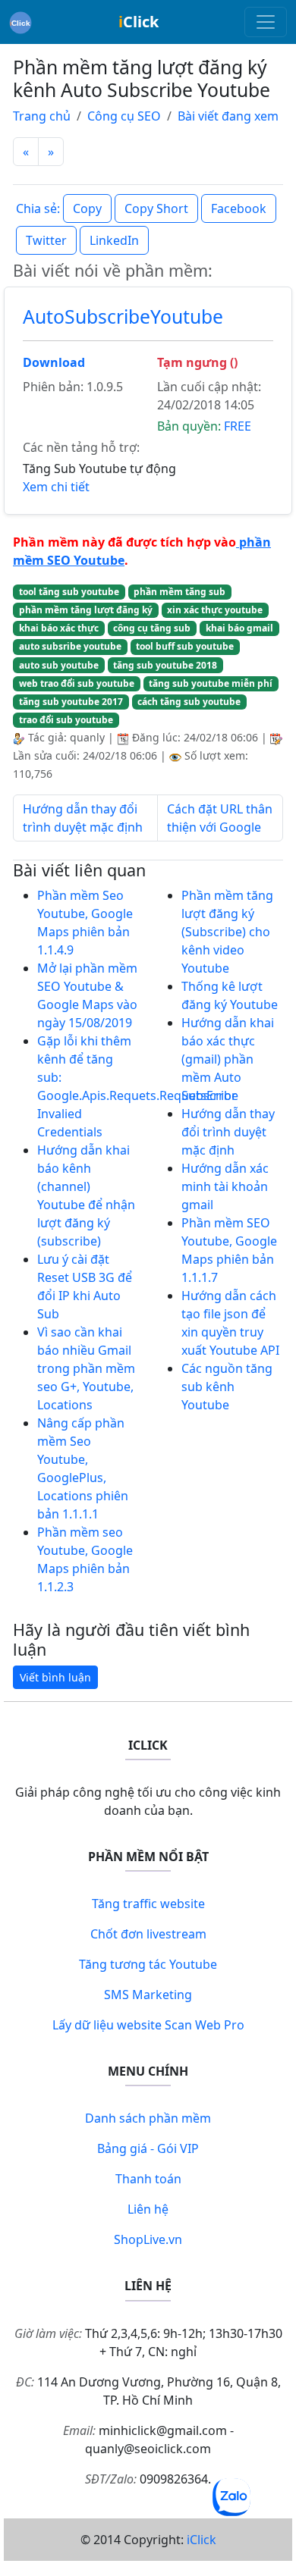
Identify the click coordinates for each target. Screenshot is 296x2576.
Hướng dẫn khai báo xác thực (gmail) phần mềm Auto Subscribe (228, 1059)
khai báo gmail (239, 628)
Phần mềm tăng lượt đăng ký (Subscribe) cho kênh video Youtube (227, 932)
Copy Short (156, 208)
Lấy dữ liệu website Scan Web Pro (148, 2025)
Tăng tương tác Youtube (148, 1964)
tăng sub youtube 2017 (71, 702)
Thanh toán (148, 2179)
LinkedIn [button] (114, 240)
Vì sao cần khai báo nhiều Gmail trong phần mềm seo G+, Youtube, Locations (86, 1368)
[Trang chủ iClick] (20, 22)
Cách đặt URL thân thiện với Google (220, 818)
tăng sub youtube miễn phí (211, 683)
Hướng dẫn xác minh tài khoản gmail (225, 1186)
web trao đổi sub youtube (77, 683)
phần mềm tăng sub (179, 592)
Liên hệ (148, 2209)
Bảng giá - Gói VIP (148, 2148)
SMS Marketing (148, 1995)
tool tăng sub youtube (69, 592)
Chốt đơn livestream (148, 1934)
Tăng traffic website (148, 1904)
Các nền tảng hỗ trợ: (81, 447)
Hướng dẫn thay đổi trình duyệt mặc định (83, 818)
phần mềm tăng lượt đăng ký (86, 610)
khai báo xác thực (59, 628)
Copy (87, 208)
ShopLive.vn (148, 2239)
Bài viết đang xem (228, 116)
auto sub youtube (59, 665)
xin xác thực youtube (215, 610)
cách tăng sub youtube (189, 702)
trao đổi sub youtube (66, 720)
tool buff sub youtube (185, 646)
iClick (202, 2540)
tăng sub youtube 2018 (165, 665)
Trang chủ (42, 116)
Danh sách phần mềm (148, 2118)
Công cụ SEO (124, 116)
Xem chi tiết (56, 487)
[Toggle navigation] (266, 22)
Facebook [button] (239, 208)
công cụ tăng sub (152, 628)
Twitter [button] (46, 240)
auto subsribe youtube (70, 646)
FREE (238, 426)
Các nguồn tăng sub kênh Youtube (227, 1387)
